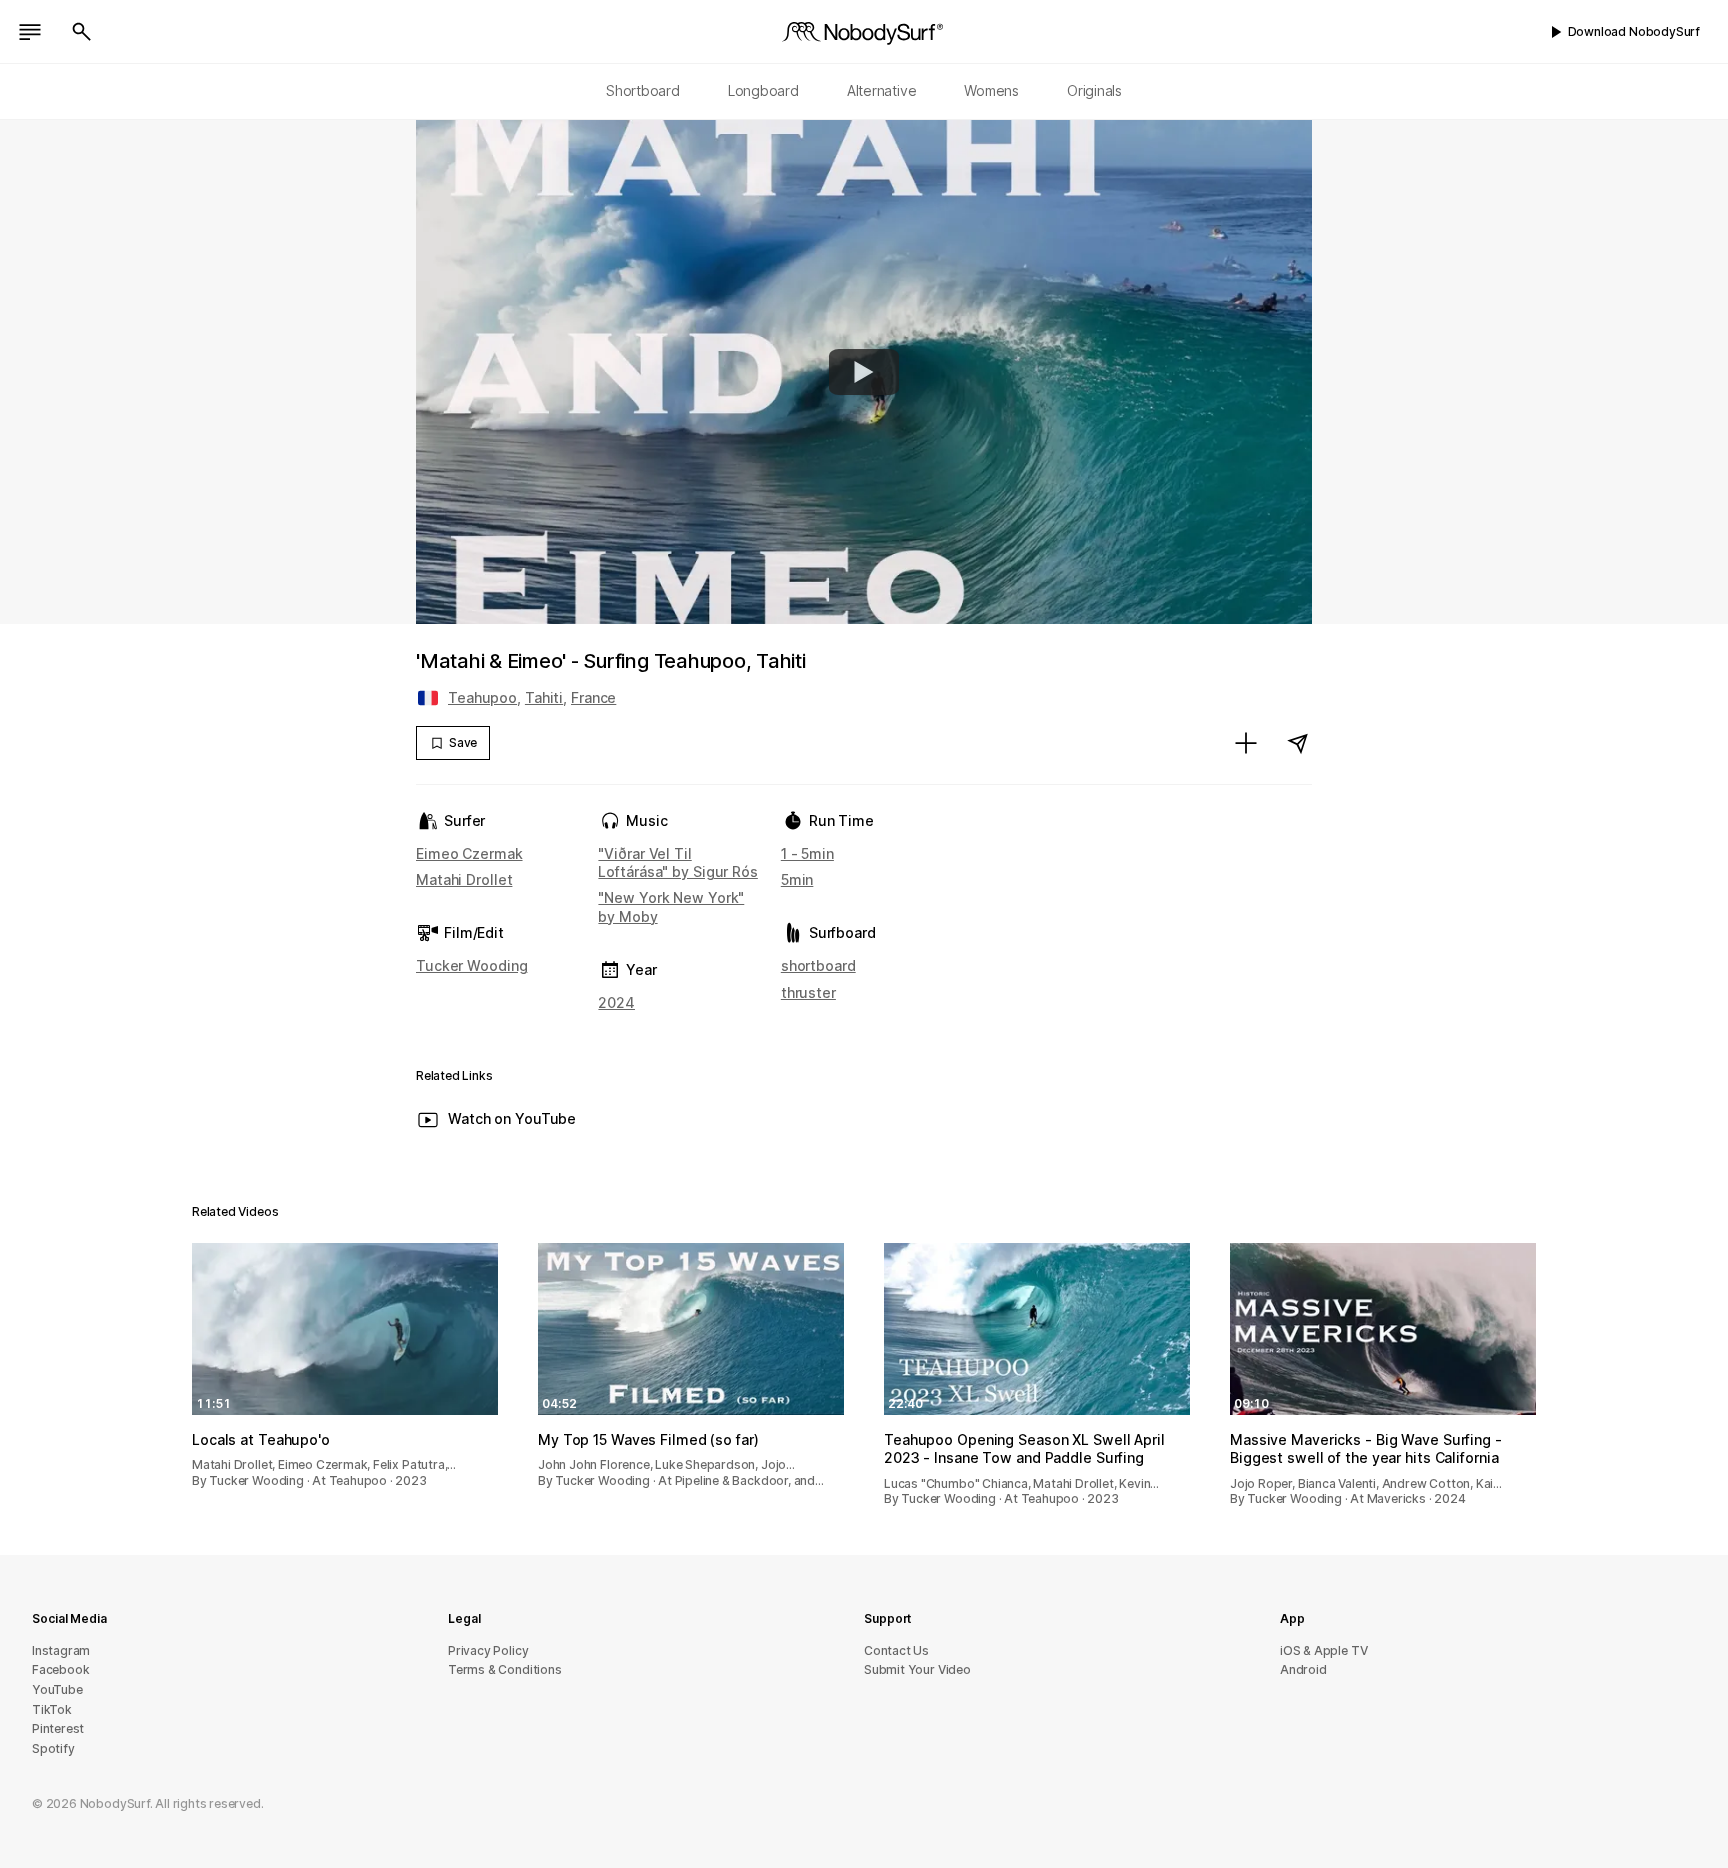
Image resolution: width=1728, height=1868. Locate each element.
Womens (991, 90)
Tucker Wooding (471, 965)
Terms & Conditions (505, 1669)
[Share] (1298, 743)
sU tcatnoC (896, 1650)
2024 (616, 1002)
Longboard (763, 90)
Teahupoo (482, 697)
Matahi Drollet (464, 879)
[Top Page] (864, 32)
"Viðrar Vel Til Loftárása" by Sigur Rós (677, 862)
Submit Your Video (917, 1669)
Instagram (61, 1650)
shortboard (818, 965)
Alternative (882, 90)
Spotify (53, 1748)
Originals (1094, 90)
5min (797, 879)
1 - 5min (807, 853)
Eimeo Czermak (469, 853)
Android (1303, 1669)
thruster (808, 992)
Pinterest (58, 1728)
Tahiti (544, 697)
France (593, 697)
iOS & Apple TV (1323, 1650)
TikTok (52, 1709)
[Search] (82, 32)
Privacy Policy (488, 1650)
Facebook (60, 1669)
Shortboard (643, 90)
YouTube (57, 1689)
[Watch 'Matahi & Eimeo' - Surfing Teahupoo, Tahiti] (864, 372)
